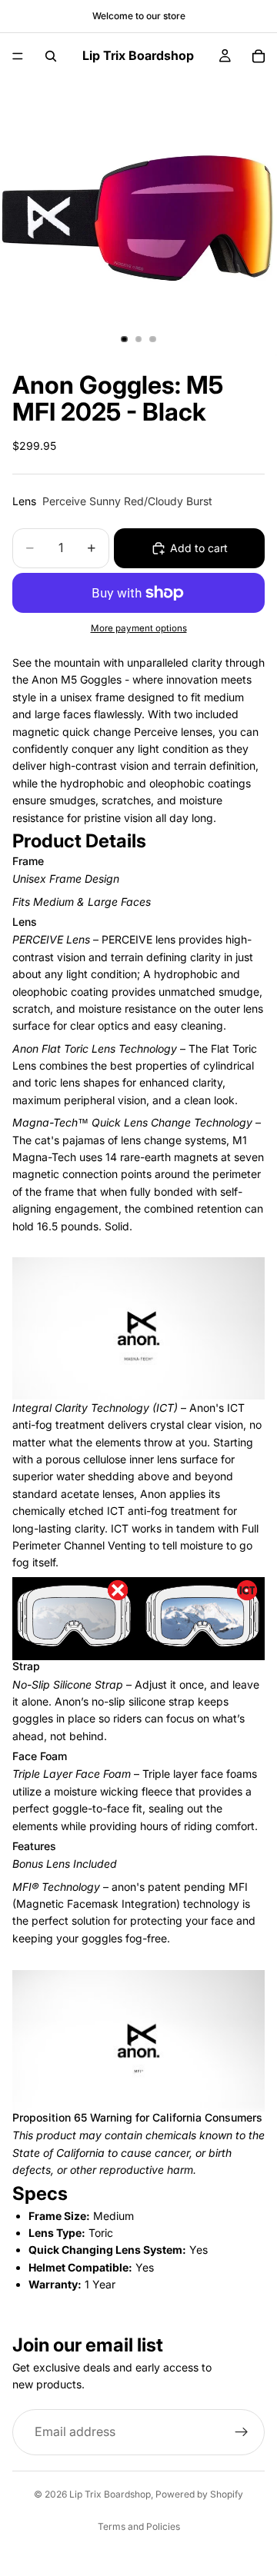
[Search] (51, 56)
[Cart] (259, 56)
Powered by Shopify (199, 2494)
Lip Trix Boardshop (110, 2494)
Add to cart (199, 548)
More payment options (139, 628)
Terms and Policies (139, 2526)
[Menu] (18, 56)
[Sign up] (242, 2431)
